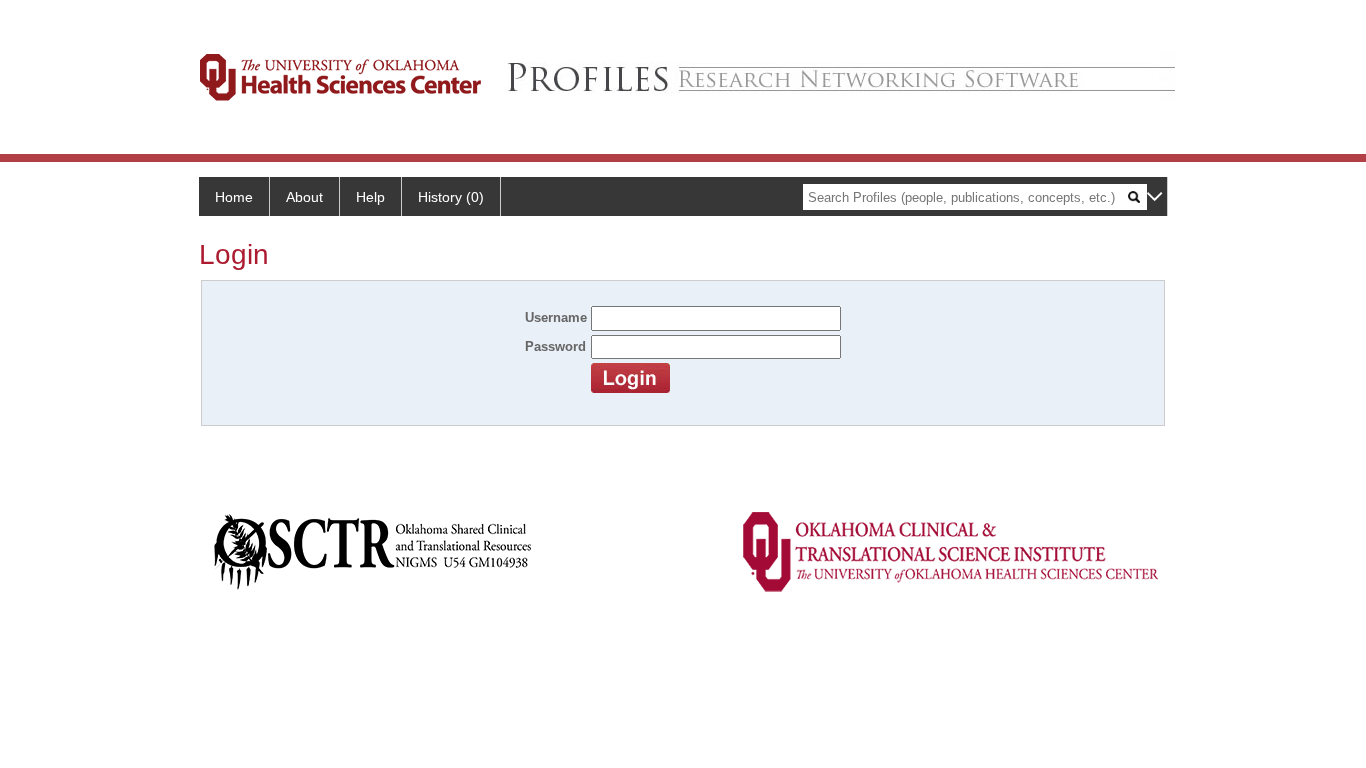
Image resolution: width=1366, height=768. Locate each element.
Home (234, 197)
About (304, 197)
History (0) (451, 197)
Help (370, 197)
